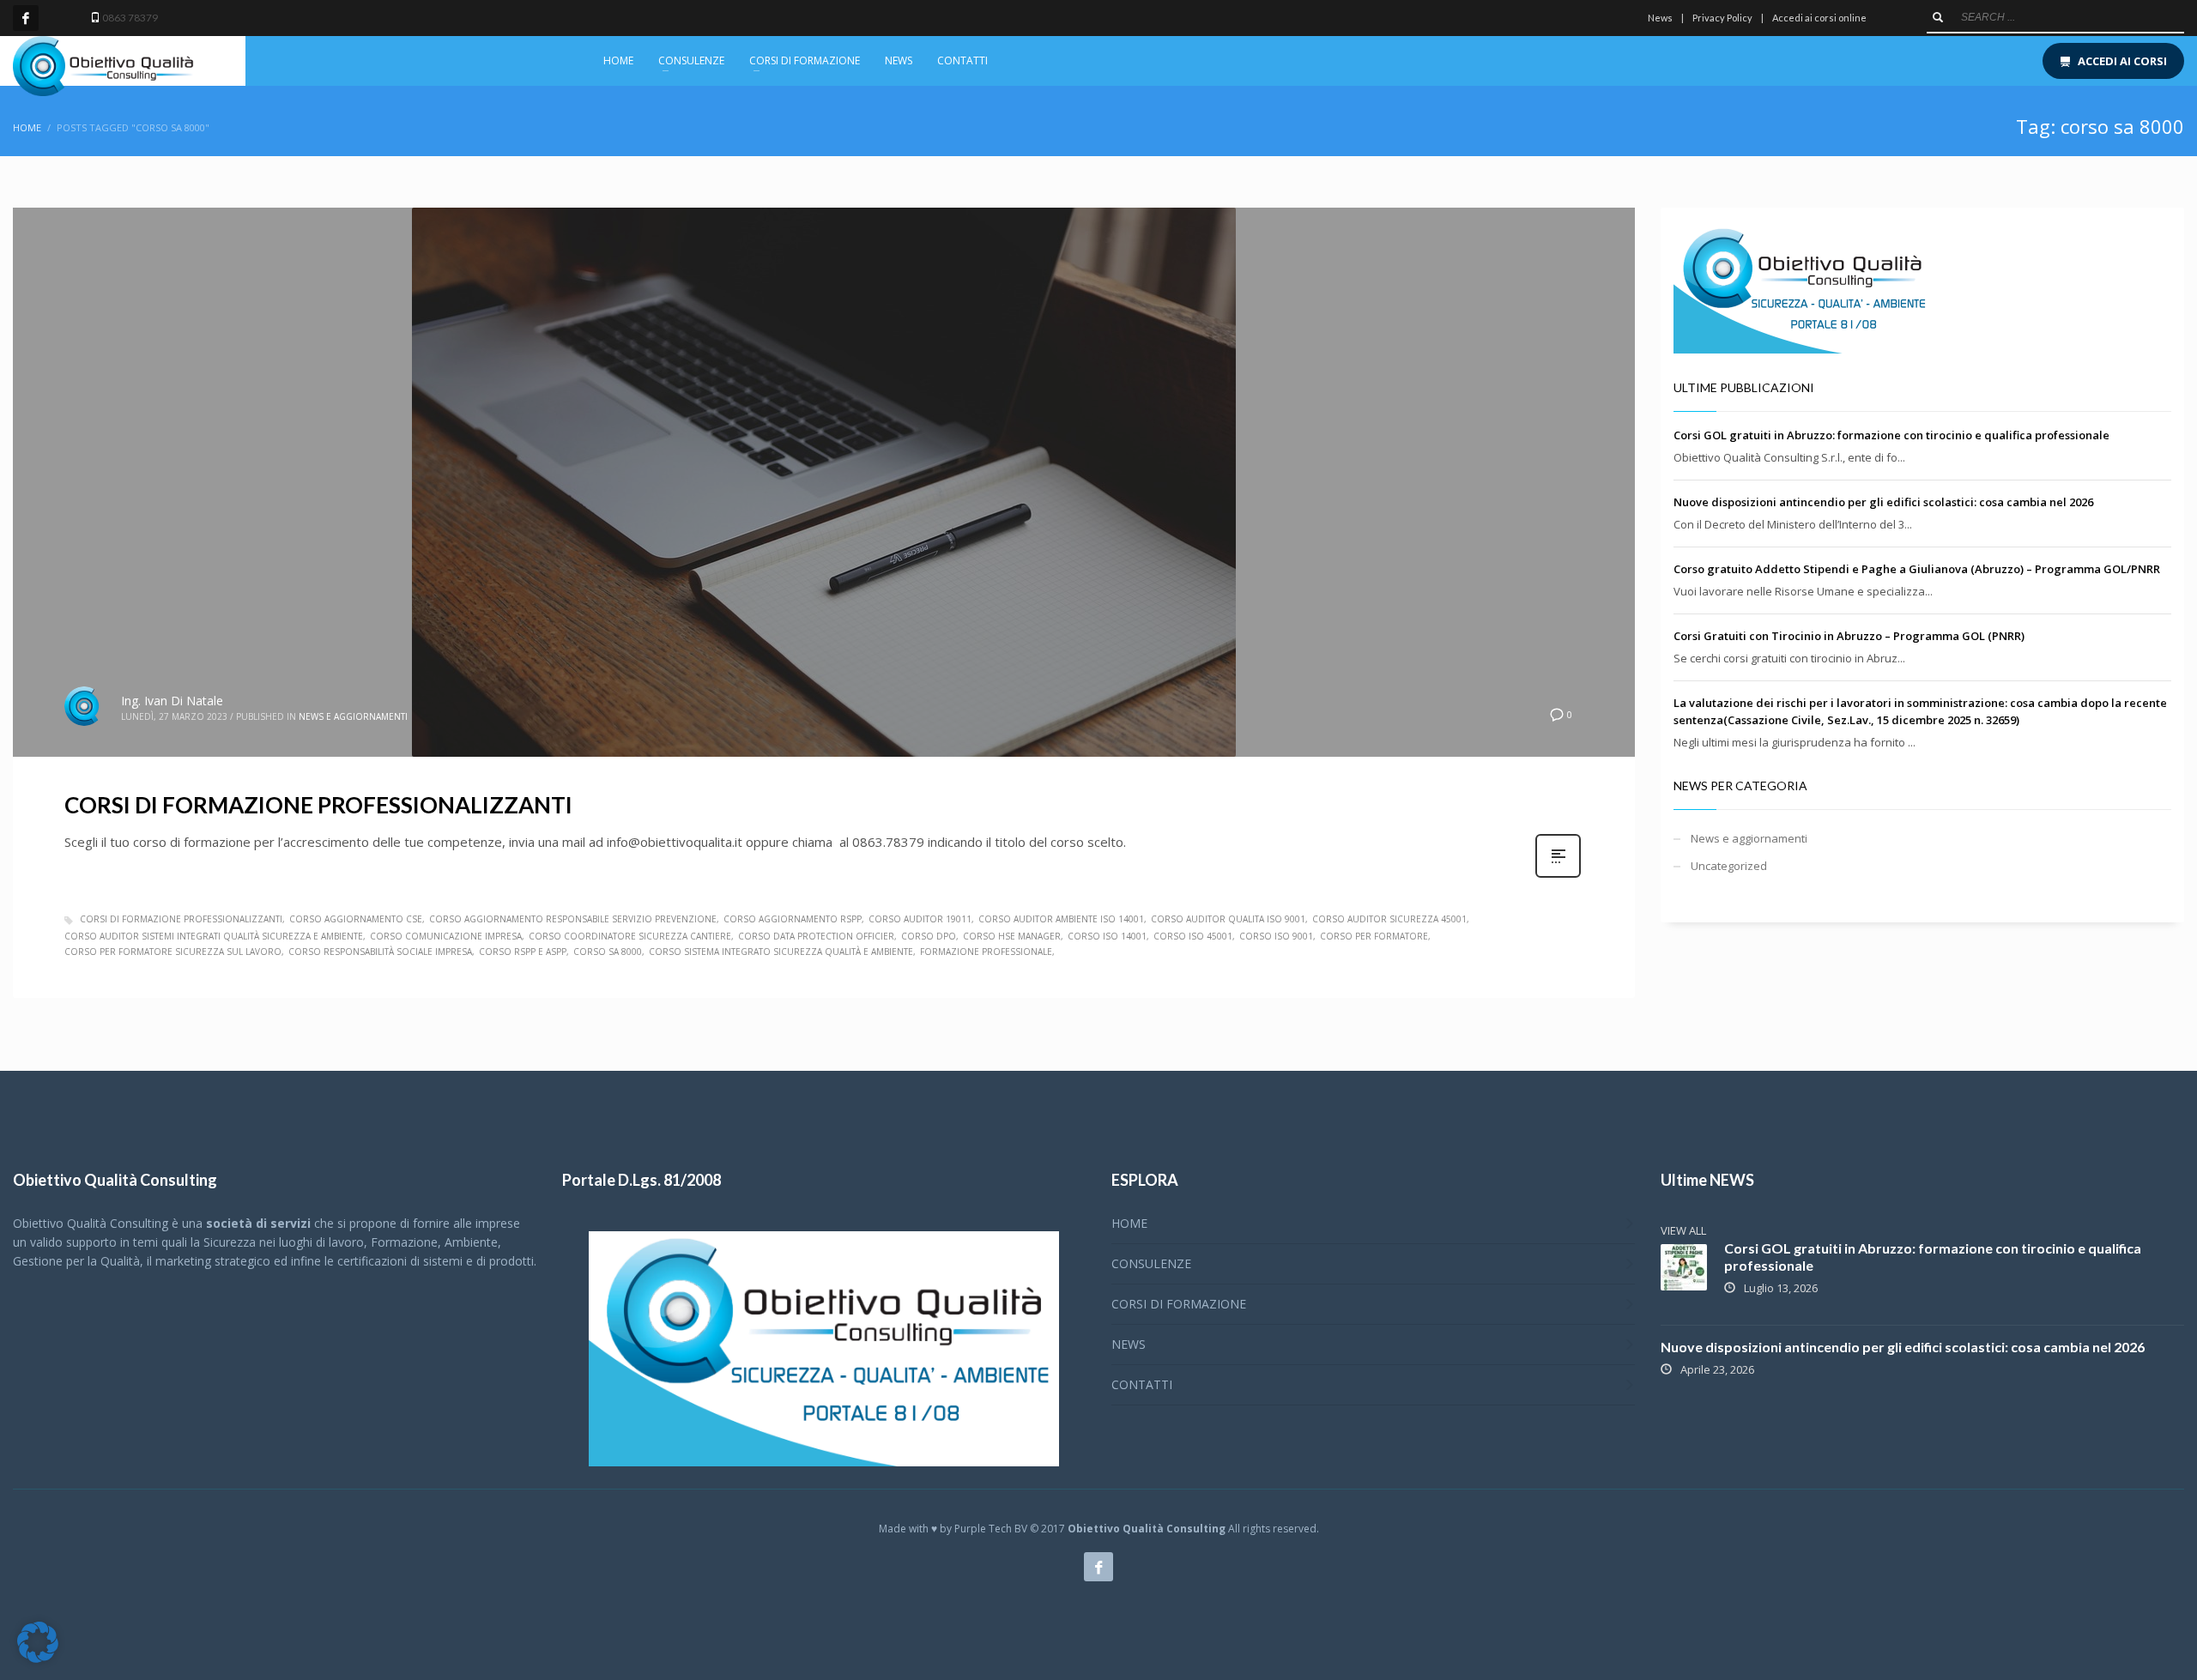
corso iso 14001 (1107, 936)
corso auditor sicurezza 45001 (1389, 919)
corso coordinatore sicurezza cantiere (630, 936)
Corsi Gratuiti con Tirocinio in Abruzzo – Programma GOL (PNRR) (1849, 636)
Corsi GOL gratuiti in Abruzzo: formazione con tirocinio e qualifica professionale (1891, 435)
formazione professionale (986, 952)
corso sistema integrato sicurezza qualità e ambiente (781, 952)
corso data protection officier (816, 936)
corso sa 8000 (608, 952)
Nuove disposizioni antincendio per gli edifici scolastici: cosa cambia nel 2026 (1883, 502)
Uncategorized (1729, 866)
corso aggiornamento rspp (793, 919)
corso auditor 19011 (920, 919)
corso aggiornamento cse (356, 919)
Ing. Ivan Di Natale (172, 701)
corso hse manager (1012, 936)
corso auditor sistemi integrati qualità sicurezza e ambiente (214, 936)
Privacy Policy (1722, 18)
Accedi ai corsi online (1819, 18)
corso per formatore (1374, 936)
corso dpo (929, 936)
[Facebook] (26, 18)
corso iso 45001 (1193, 936)
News (1660, 18)
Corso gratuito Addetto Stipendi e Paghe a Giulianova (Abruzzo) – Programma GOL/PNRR (1917, 569)
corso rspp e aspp (523, 952)
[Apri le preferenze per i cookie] (38, 1659)
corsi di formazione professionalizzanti (181, 919)
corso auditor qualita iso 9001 (1228, 919)
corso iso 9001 (1276, 936)
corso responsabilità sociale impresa (380, 952)
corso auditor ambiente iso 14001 (1061, 919)
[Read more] (1558, 876)
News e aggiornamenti (353, 716)
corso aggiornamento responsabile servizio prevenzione (573, 919)
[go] (1938, 17)
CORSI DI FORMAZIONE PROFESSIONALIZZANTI (318, 805)
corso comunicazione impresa (446, 936)
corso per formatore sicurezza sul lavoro (173, 952)
